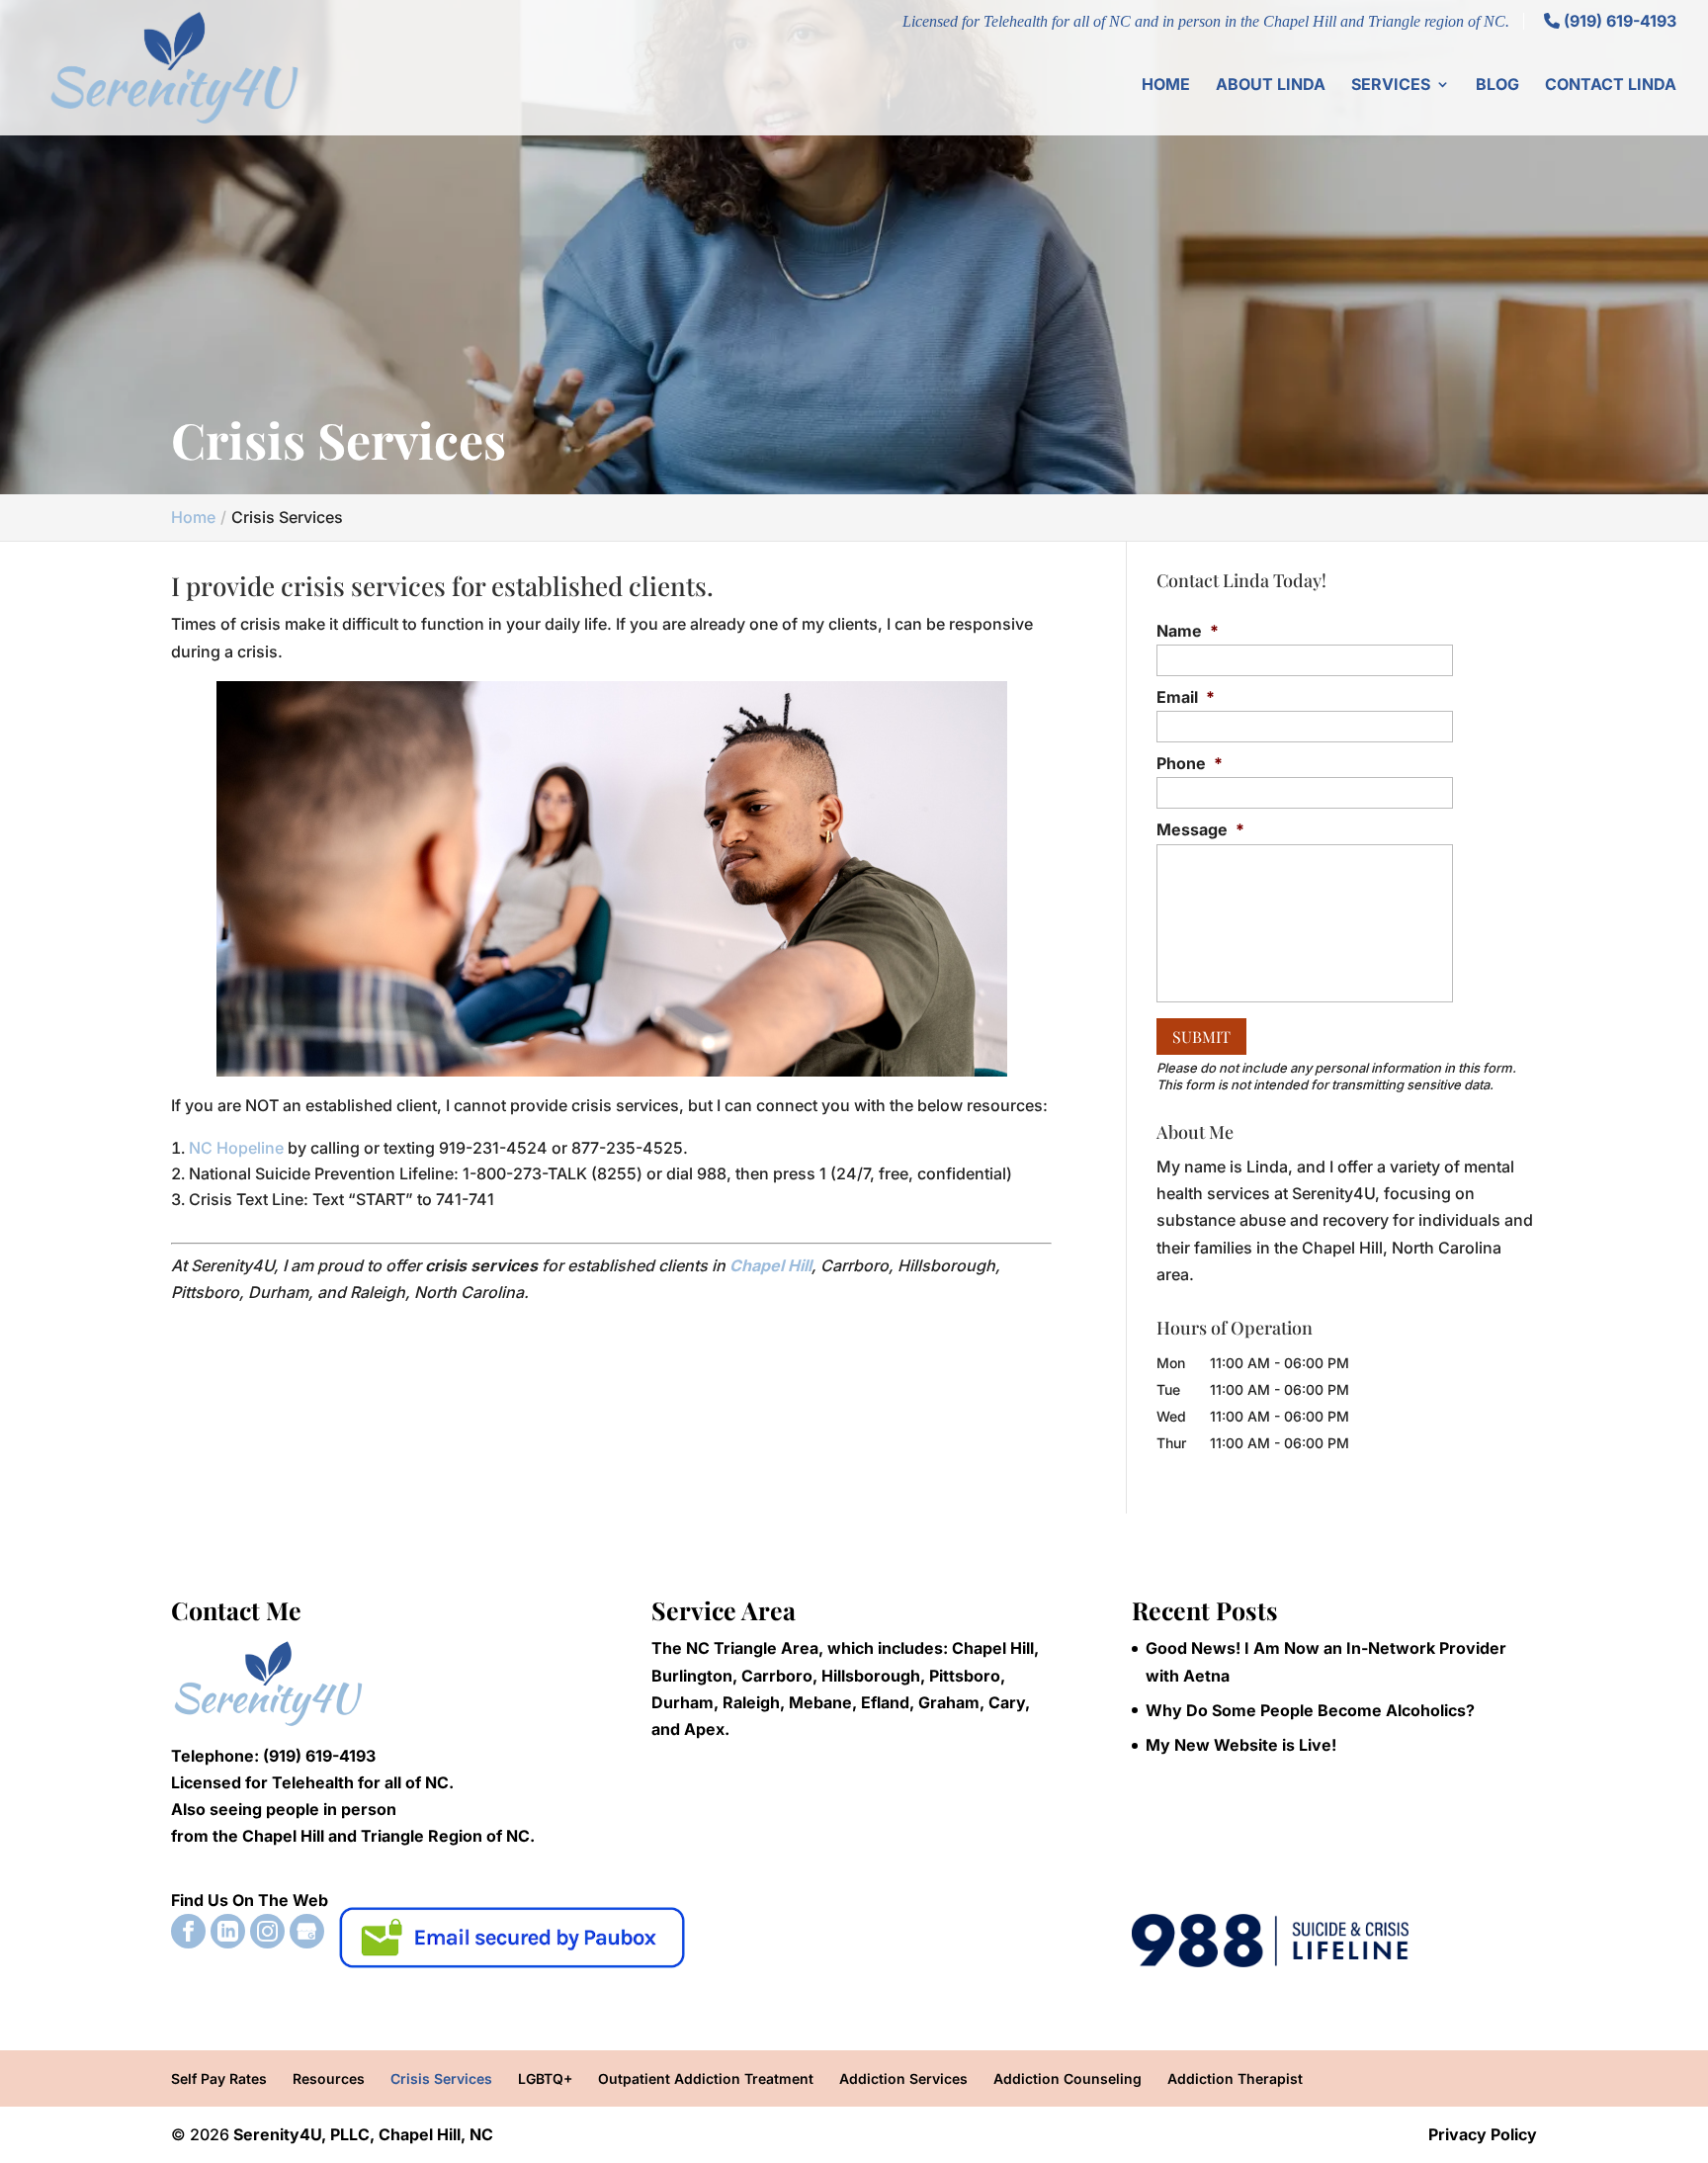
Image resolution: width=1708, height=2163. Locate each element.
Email (1186, 697)
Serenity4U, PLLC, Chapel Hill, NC (363, 2134)
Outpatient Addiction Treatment (706, 2078)
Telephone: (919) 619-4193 (273, 1756)
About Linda (1271, 86)
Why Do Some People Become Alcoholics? (1310, 1710)
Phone (1190, 763)
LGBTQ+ (545, 2078)
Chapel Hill (770, 1265)
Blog (1497, 86)
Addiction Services (903, 2078)
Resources (329, 2078)
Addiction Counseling (1067, 2078)
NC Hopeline (236, 1148)
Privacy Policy (1483, 2134)
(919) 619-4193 (1618, 21)
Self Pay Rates (219, 2078)
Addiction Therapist (1235, 2078)
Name (1188, 631)
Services (1391, 86)
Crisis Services (441, 2078)
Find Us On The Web (250, 1900)
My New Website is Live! (1241, 1745)
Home (1166, 86)
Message (1200, 829)
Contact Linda (1611, 86)
